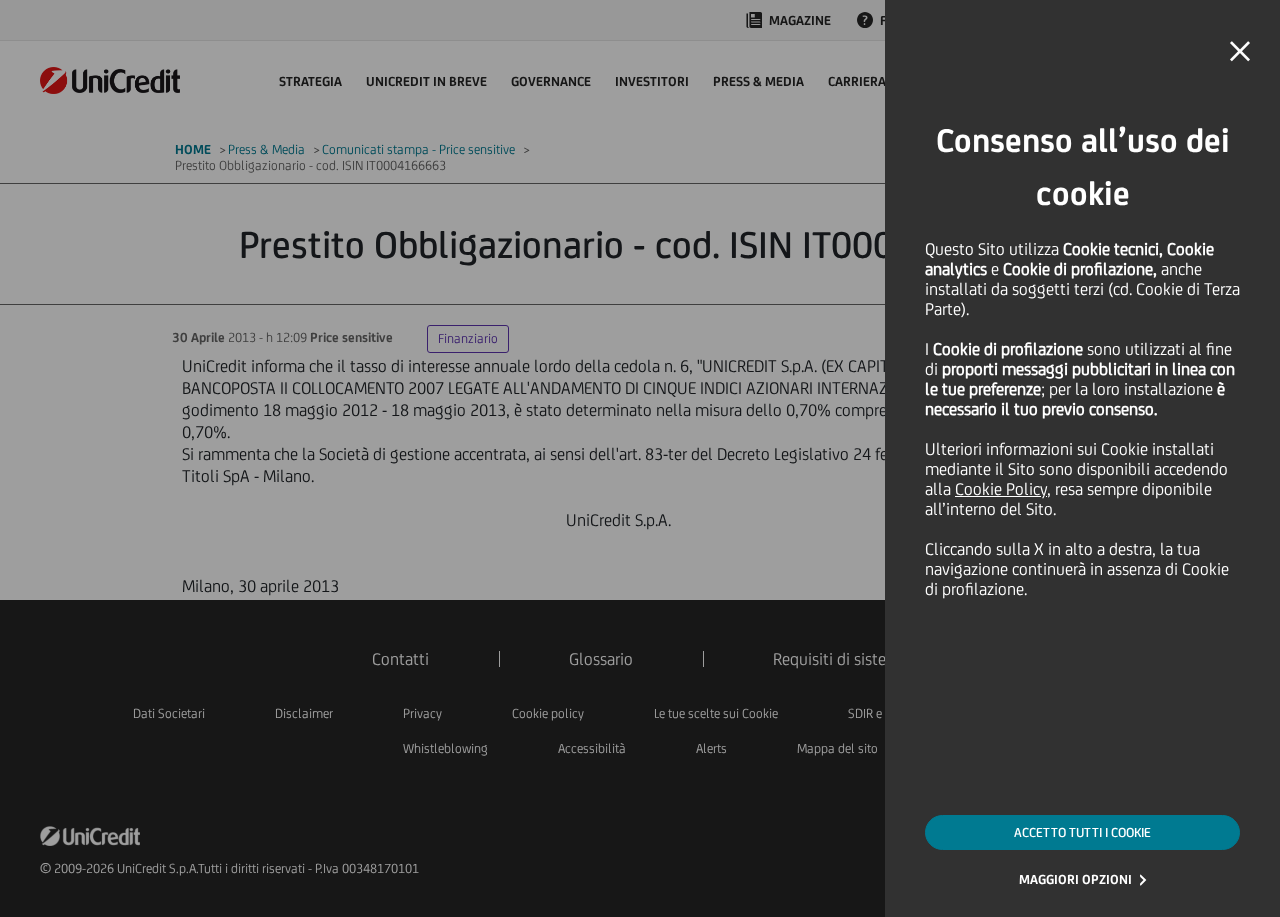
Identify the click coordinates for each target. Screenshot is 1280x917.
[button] (1240, 52)
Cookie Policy (1001, 489)
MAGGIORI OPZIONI (1075, 879)
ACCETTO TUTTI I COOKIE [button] (1082, 832)
